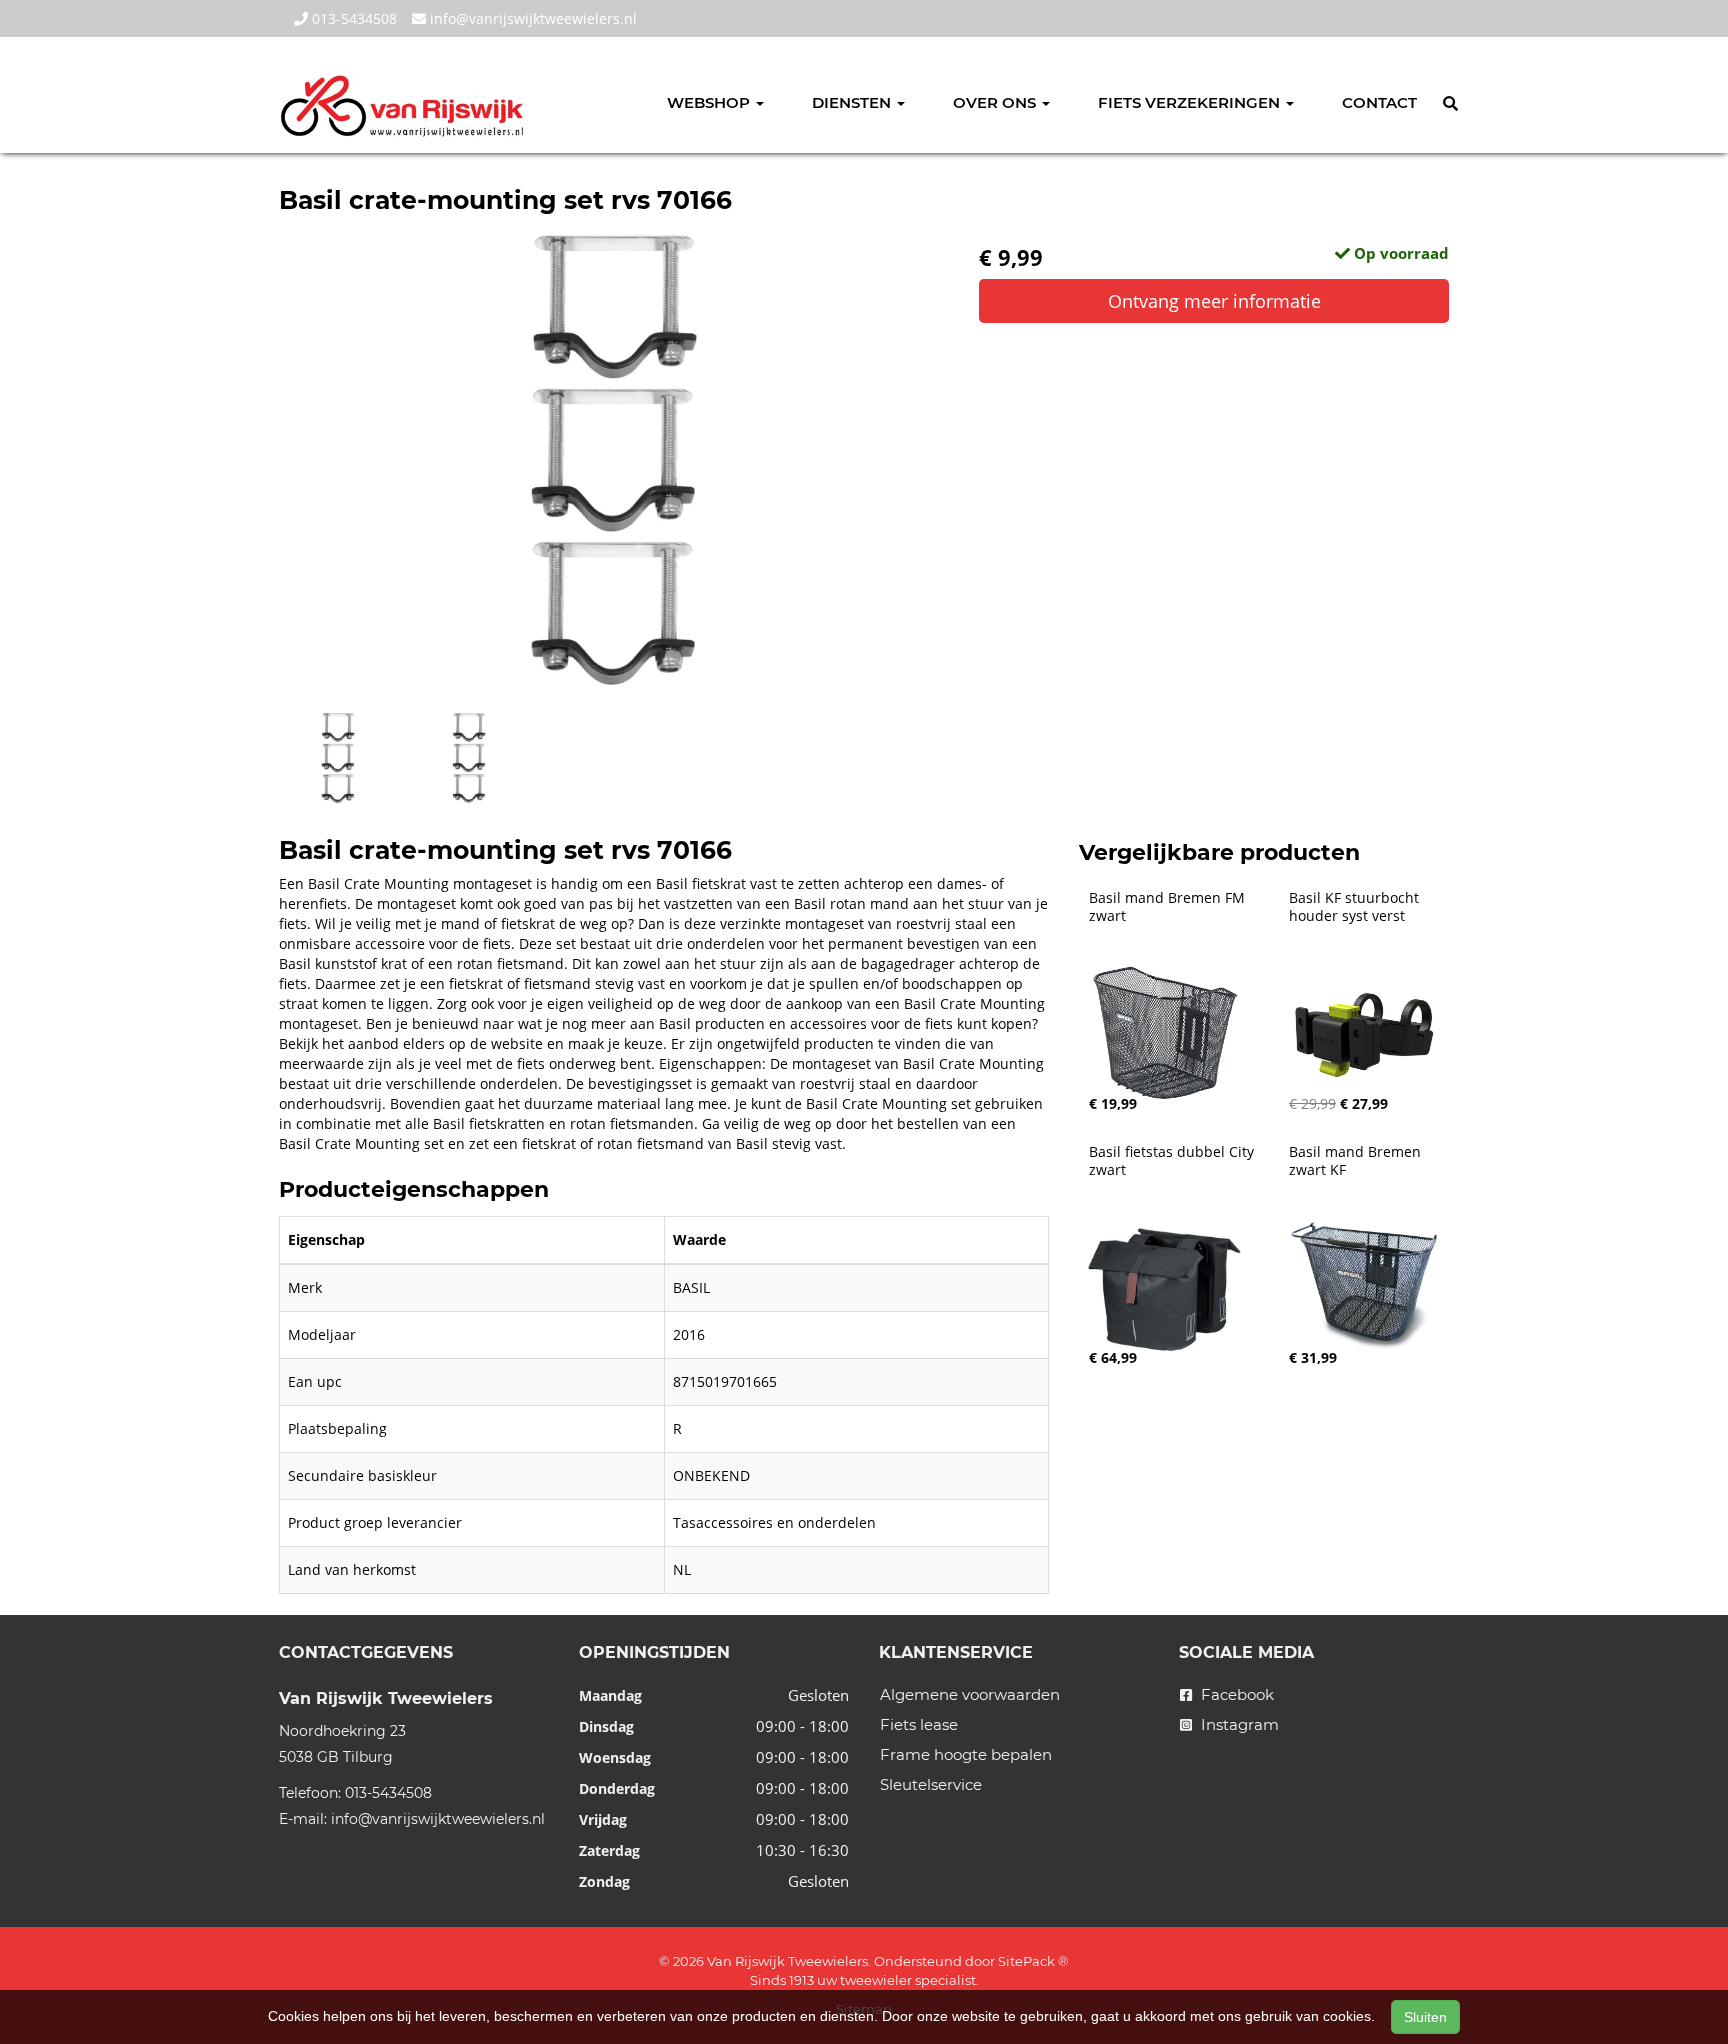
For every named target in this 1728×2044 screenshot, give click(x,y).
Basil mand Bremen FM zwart (1169, 907)
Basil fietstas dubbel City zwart (1173, 1161)
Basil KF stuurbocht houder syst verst (1356, 907)
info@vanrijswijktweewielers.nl (531, 18)
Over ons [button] (996, 102)
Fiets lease (919, 1724)
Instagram (1238, 1724)
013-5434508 (352, 18)
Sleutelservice (931, 1784)
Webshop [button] (710, 102)
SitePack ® (1033, 1961)
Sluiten (1425, 2017)
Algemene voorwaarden (970, 1694)
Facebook (1235, 1694)
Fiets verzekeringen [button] (1191, 102)
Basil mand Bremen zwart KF (1357, 1161)
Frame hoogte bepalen (966, 1754)
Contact (1379, 102)
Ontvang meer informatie (1214, 301)
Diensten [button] (853, 102)
